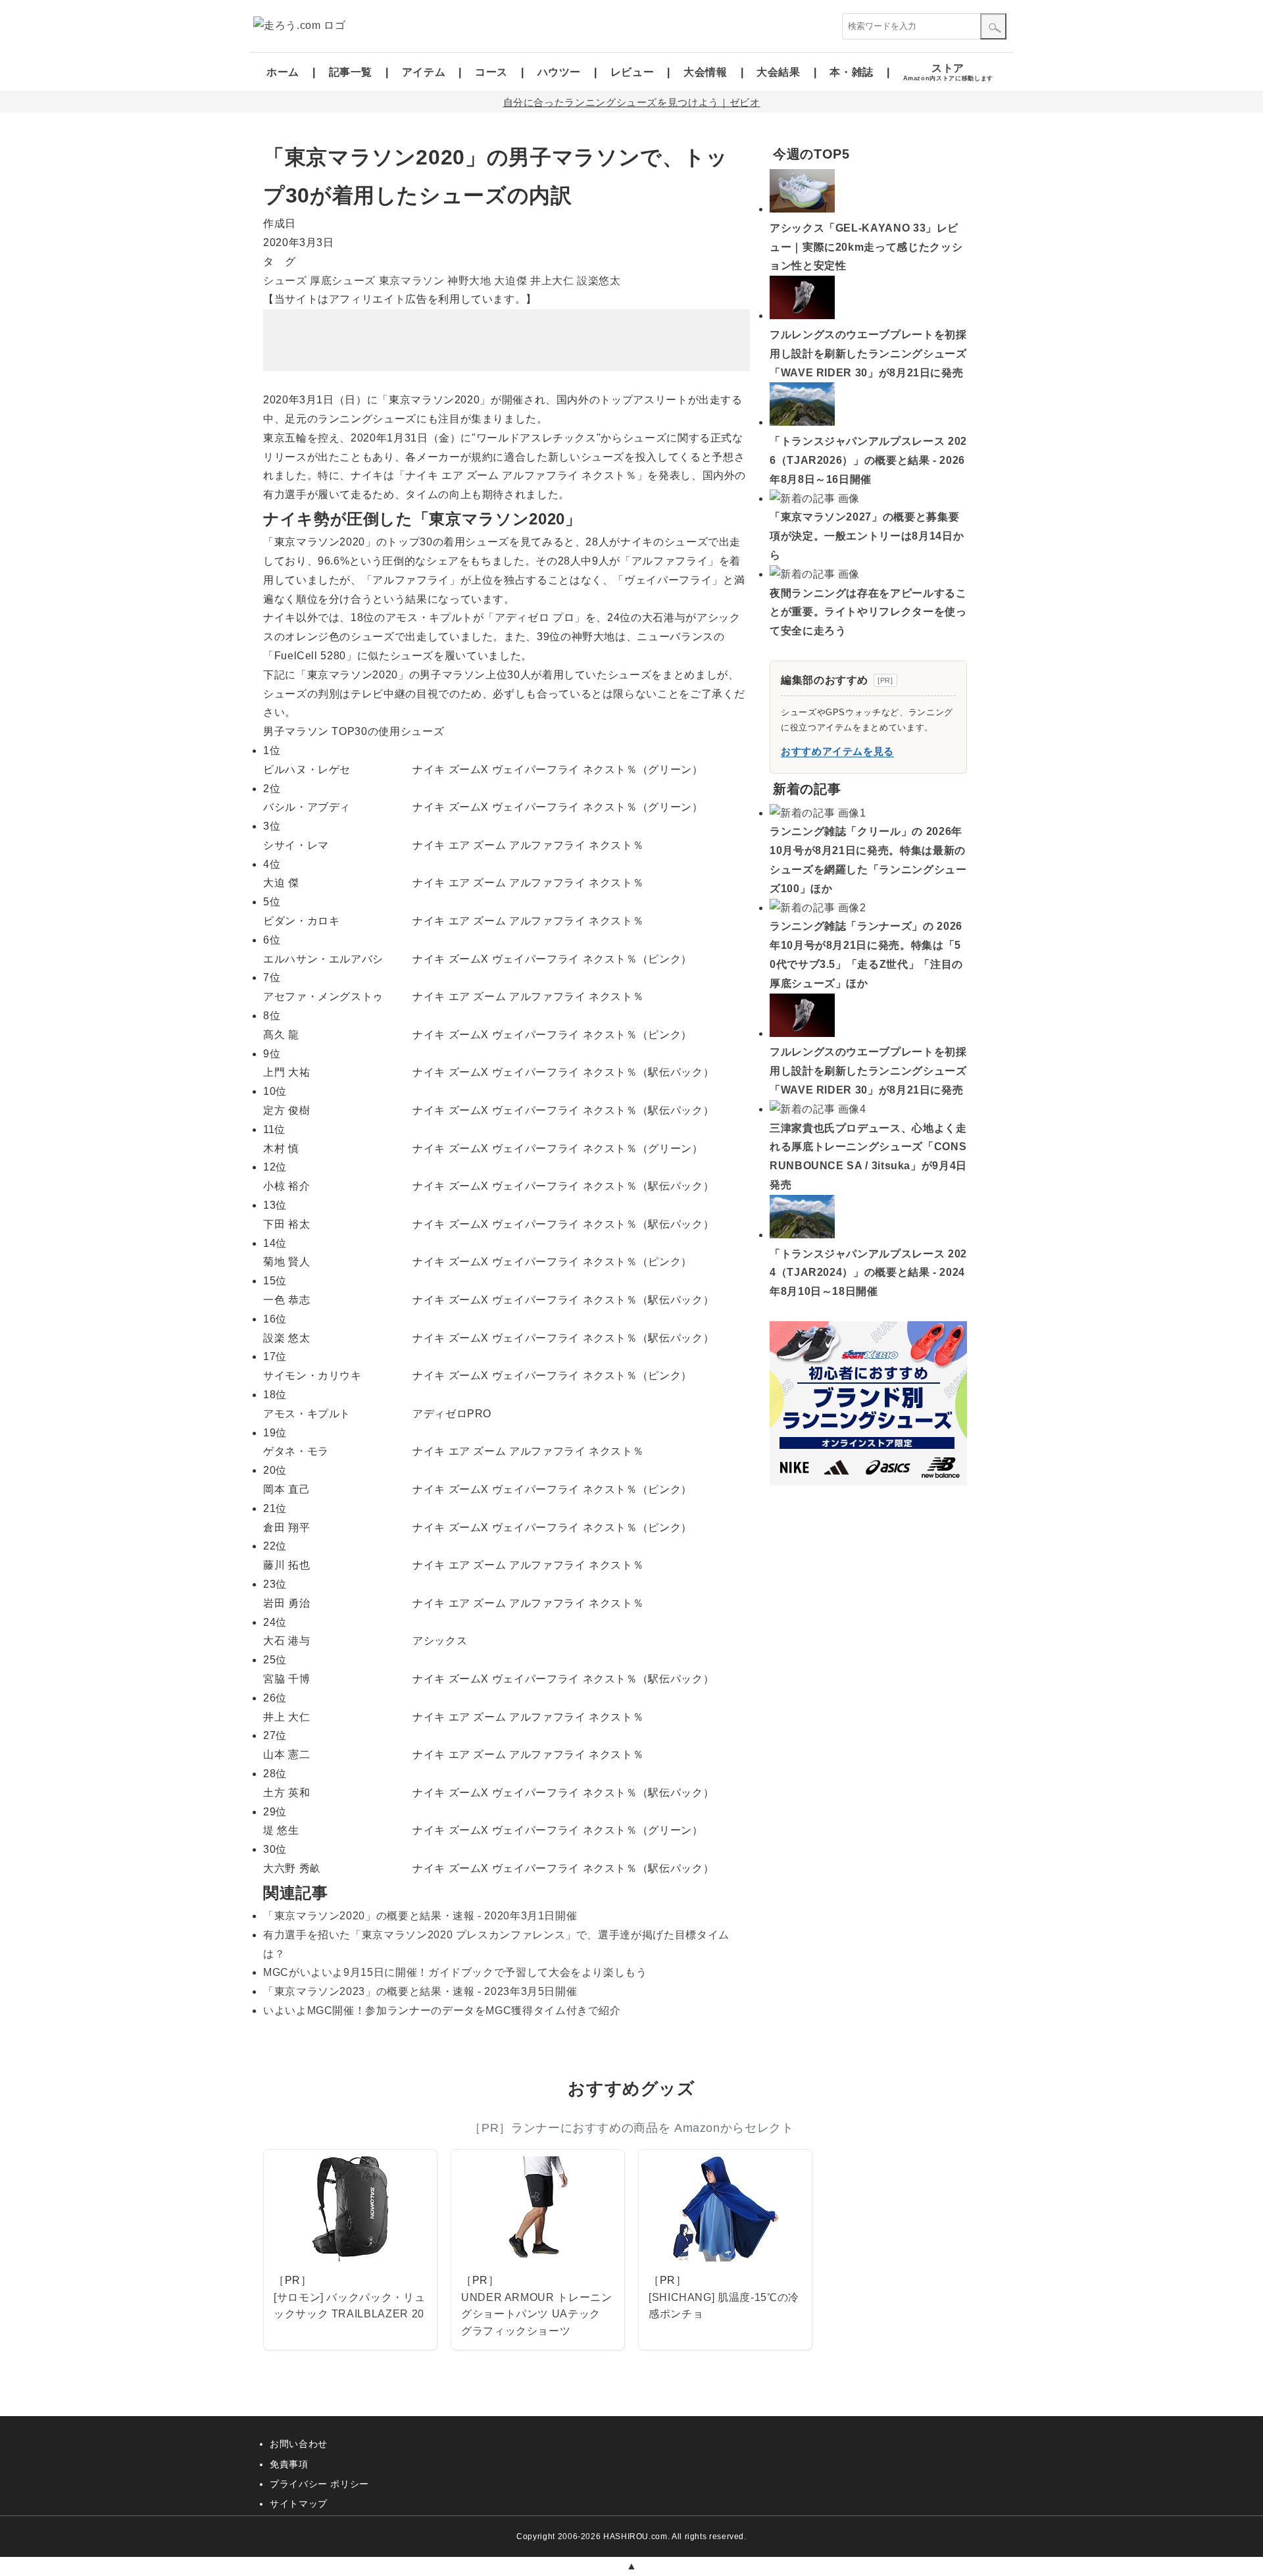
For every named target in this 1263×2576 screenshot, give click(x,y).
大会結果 (779, 72)
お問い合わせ (299, 2444)
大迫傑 (510, 281)
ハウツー (559, 72)
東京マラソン (412, 281)
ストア (948, 72)
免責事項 (289, 2464)
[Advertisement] (507, 340)
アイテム (424, 72)
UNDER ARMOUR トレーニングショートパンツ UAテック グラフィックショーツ (537, 2314)
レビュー (632, 72)
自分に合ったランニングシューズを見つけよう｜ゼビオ (632, 102)
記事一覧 (351, 72)
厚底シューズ (343, 281)
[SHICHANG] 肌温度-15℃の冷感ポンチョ (724, 2306)
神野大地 (469, 281)
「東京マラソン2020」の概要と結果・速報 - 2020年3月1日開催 (420, 1916)
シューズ (285, 281)
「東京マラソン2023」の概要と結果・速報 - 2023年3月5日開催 (420, 1991)
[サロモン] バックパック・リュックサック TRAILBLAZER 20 (349, 2306)
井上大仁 (552, 281)
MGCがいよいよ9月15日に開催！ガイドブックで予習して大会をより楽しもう (455, 1972)
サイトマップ (299, 2504)
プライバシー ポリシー (319, 2484)
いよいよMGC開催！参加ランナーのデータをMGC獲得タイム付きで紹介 (442, 2010)
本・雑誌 (852, 72)
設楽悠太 (599, 281)
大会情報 (706, 72)
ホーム (283, 72)
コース (491, 72)
